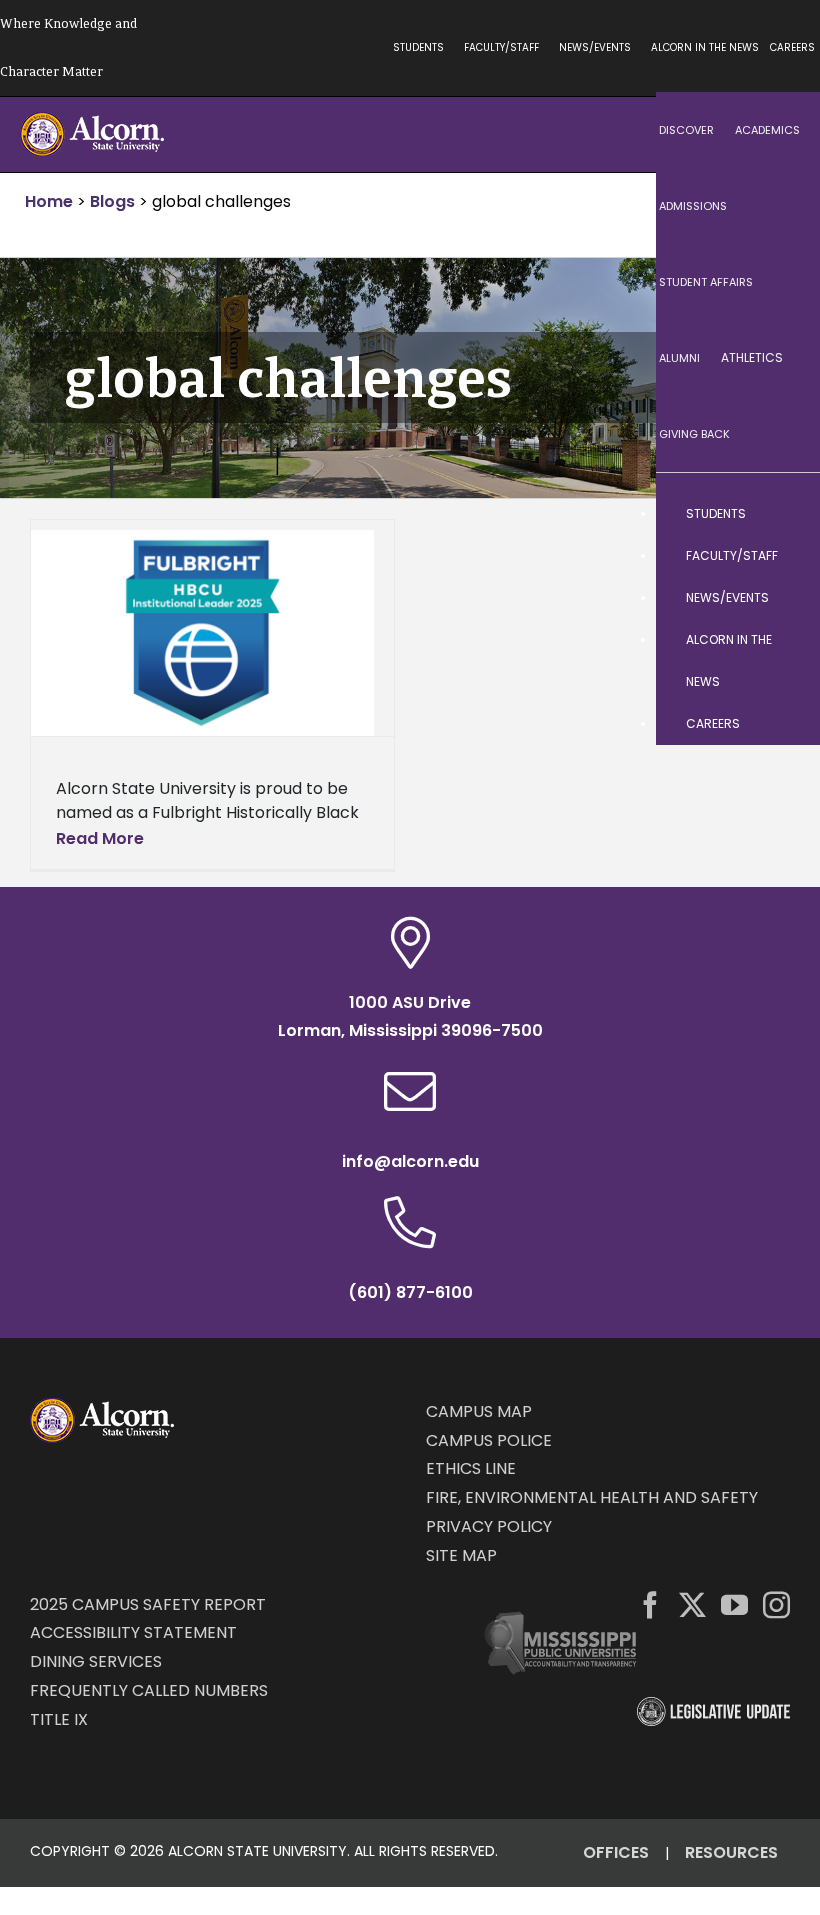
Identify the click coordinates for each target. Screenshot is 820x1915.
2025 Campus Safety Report (148, 1604)
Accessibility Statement (133, 1632)
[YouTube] (734, 1604)
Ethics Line (471, 1468)
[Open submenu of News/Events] (785, 598)
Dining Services (96, 1661)
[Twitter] (692, 1604)
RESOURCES (731, 1852)
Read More (100, 838)
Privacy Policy (489, 1526)
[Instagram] (776, 1604)
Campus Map (479, 1411)
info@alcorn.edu (410, 1161)
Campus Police (489, 1440)
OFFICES (616, 1852)
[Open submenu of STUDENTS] (785, 514)
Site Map (461, 1555)
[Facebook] (650, 1604)
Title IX (59, 1719)
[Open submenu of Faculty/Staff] (785, 556)
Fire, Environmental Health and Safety (592, 1497)
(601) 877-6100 (410, 1292)
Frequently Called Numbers (149, 1690)
